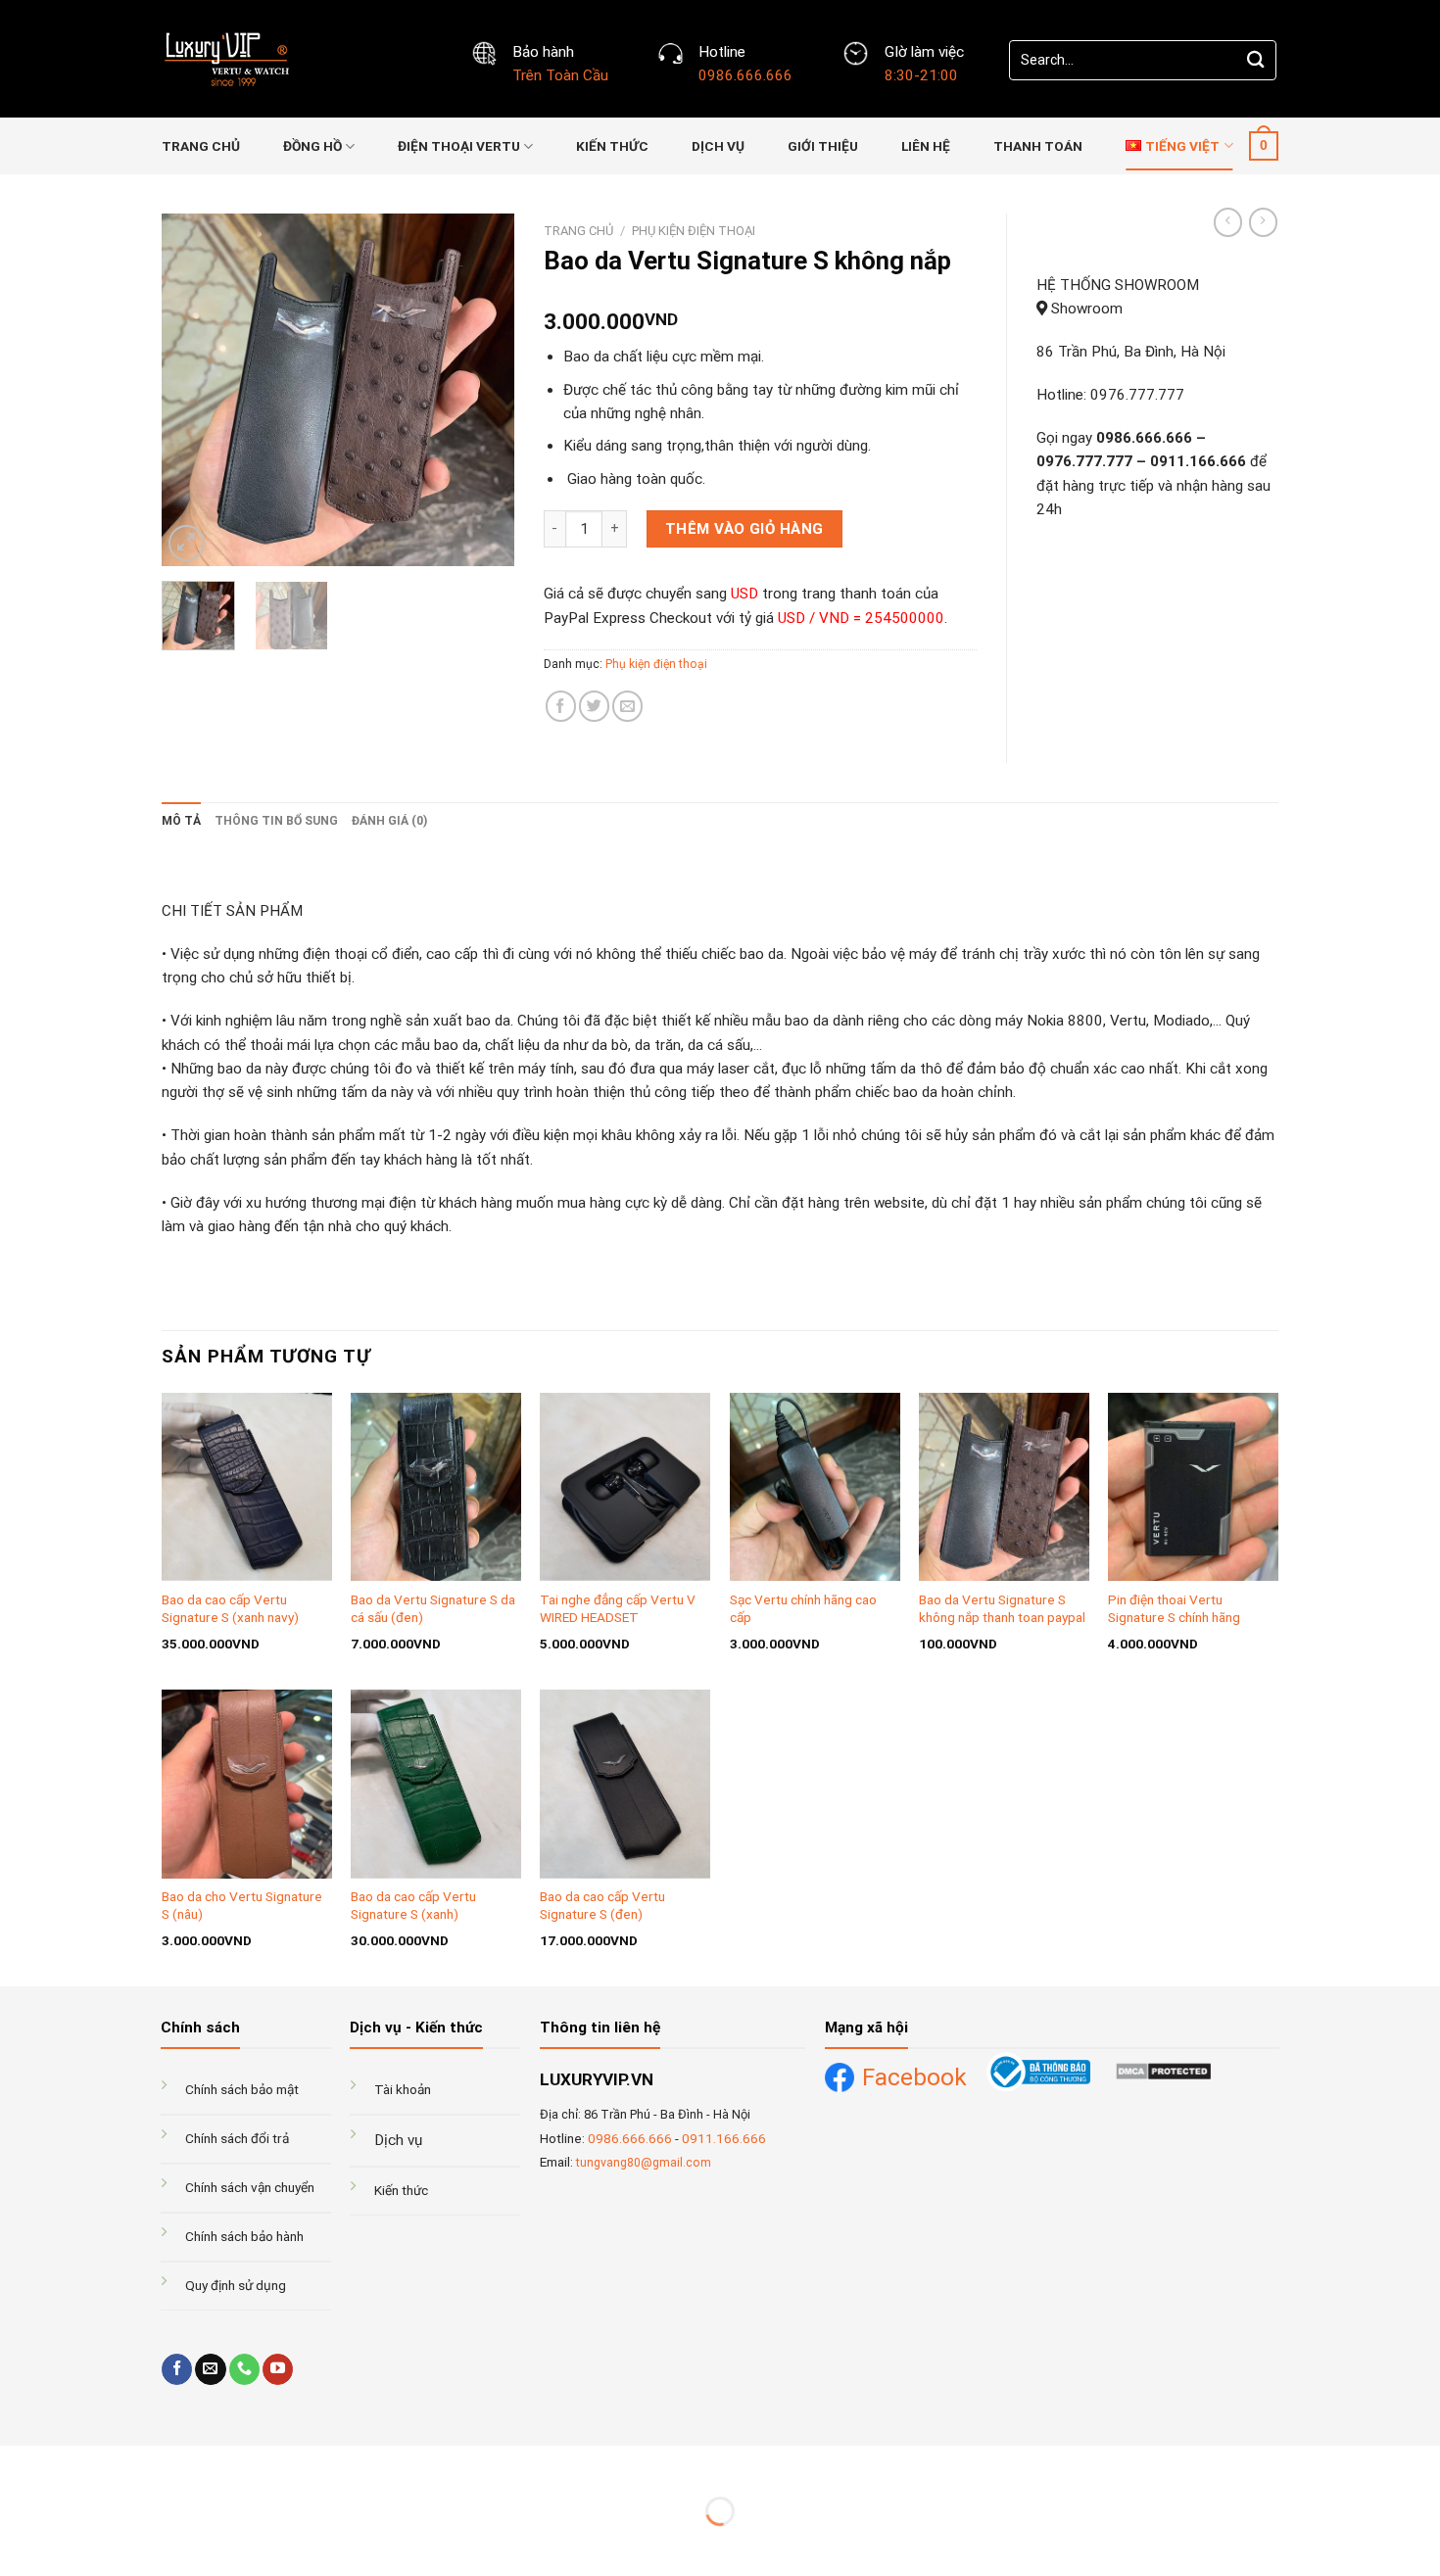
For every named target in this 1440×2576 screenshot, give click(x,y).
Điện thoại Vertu (459, 146)
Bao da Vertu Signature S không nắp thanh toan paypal (1002, 1608)
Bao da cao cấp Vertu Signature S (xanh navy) (230, 1608)
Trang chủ (201, 146)
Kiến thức (401, 2190)
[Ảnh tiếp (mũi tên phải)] (73, 2544)
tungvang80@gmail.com (644, 2163)
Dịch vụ (398, 2140)
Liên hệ (926, 146)
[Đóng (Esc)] (18, 2464)
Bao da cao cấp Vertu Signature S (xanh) (413, 1905)
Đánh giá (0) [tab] (389, 821)
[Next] (483, 390)
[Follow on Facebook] (177, 2369)
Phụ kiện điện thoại (694, 231)
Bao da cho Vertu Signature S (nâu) (242, 1905)
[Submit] (1256, 60)
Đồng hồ (312, 146)
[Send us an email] (210, 2369)
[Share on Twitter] (594, 706)
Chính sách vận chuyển (250, 2187)
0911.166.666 (724, 2138)
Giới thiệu (823, 146)
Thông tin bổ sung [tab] (276, 821)
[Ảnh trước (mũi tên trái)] (18, 2544)
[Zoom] (187, 543)
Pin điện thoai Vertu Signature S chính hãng (1174, 1608)
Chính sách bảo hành (244, 2236)
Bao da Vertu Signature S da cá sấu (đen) (433, 1608)
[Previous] (193, 390)
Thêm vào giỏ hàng (744, 529)
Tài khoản (403, 2089)
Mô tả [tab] (181, 821)
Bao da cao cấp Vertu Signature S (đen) (602, 1905)
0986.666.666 (630, 2138)
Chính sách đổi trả (237, 2138)
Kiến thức (612, 146)
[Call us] (244, 2369)
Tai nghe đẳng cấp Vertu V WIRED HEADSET (618, 1608)
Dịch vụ (718, 146)
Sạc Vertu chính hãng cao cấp (803, 1608)
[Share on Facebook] (561, 706)
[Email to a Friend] (627, 706)
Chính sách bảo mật (242, 2089)
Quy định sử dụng (236, 2285)
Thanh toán (1038, 146)
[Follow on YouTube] (278, 2369)
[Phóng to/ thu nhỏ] (73, 2464)
